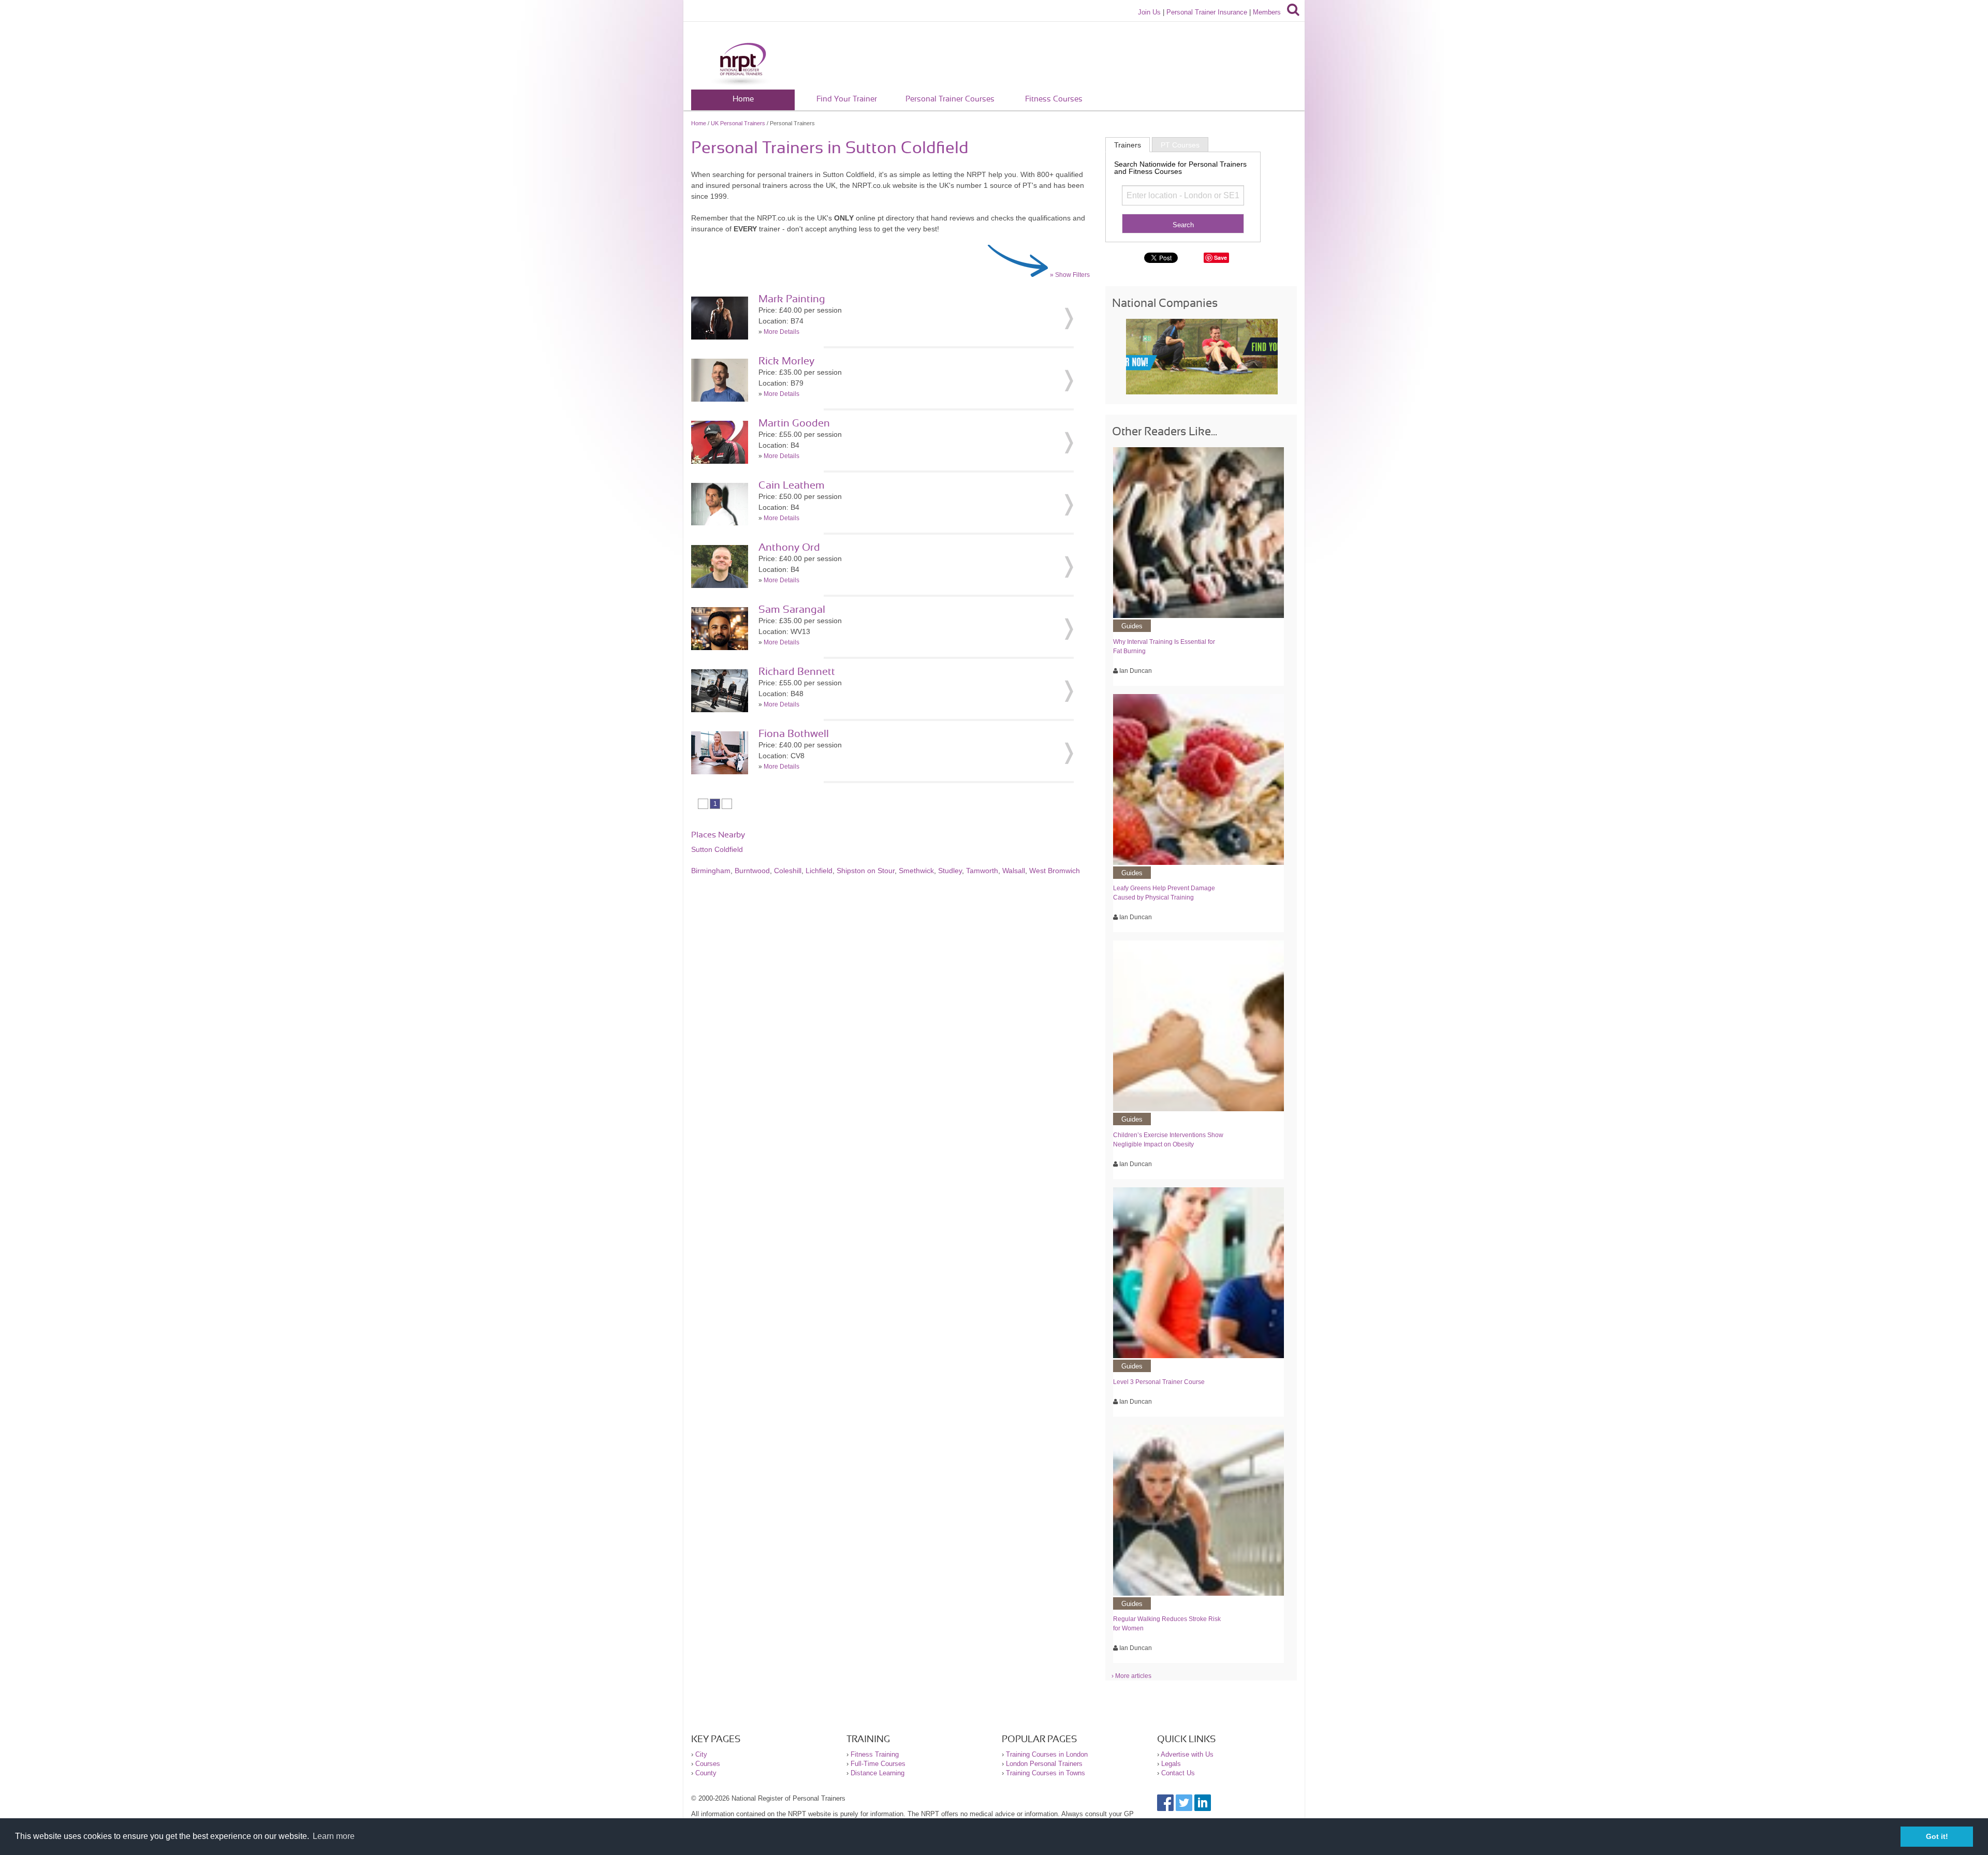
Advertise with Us (1187, 1754)
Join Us (1149, 12)
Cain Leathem (792, 485)
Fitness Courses (1054, 99)
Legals (1171, 1764)
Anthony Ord (789, 548)
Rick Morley (786, 361)
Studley (950, 871)
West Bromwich (1055, 871)
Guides (1132, 626)
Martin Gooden (794, 423)
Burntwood (752, 871)
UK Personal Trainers (738, 123)
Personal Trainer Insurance (1207, 12)
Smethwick (916, 871)
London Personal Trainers (1044, 1764)
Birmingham (711, 871)
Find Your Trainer (847, 99)
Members (1267, 12)
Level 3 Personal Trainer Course (1159, 1382)
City (701, 1754)
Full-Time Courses (878, 1764)
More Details (781, 332)
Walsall (1014, 871)
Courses (708, 1764)
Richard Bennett (797, 672)
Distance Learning (878, 1773)
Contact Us (1178, 1773)
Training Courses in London (1047, 1754)
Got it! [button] (1937, 1836)
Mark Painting (792, 299)
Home (743, 99)
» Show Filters (1070, 275)
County (706, 1773)
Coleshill (788, 871)
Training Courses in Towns (1046, 1773)
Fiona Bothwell (794, 734)
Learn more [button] (334, 1836)
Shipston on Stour (866, 871)
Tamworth (982, 871)
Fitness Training (875, 1754)
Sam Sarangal (792, 610)
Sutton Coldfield (717, 849)
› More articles (1131, 1676)
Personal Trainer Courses (950, 99)
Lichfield (819, 871)
